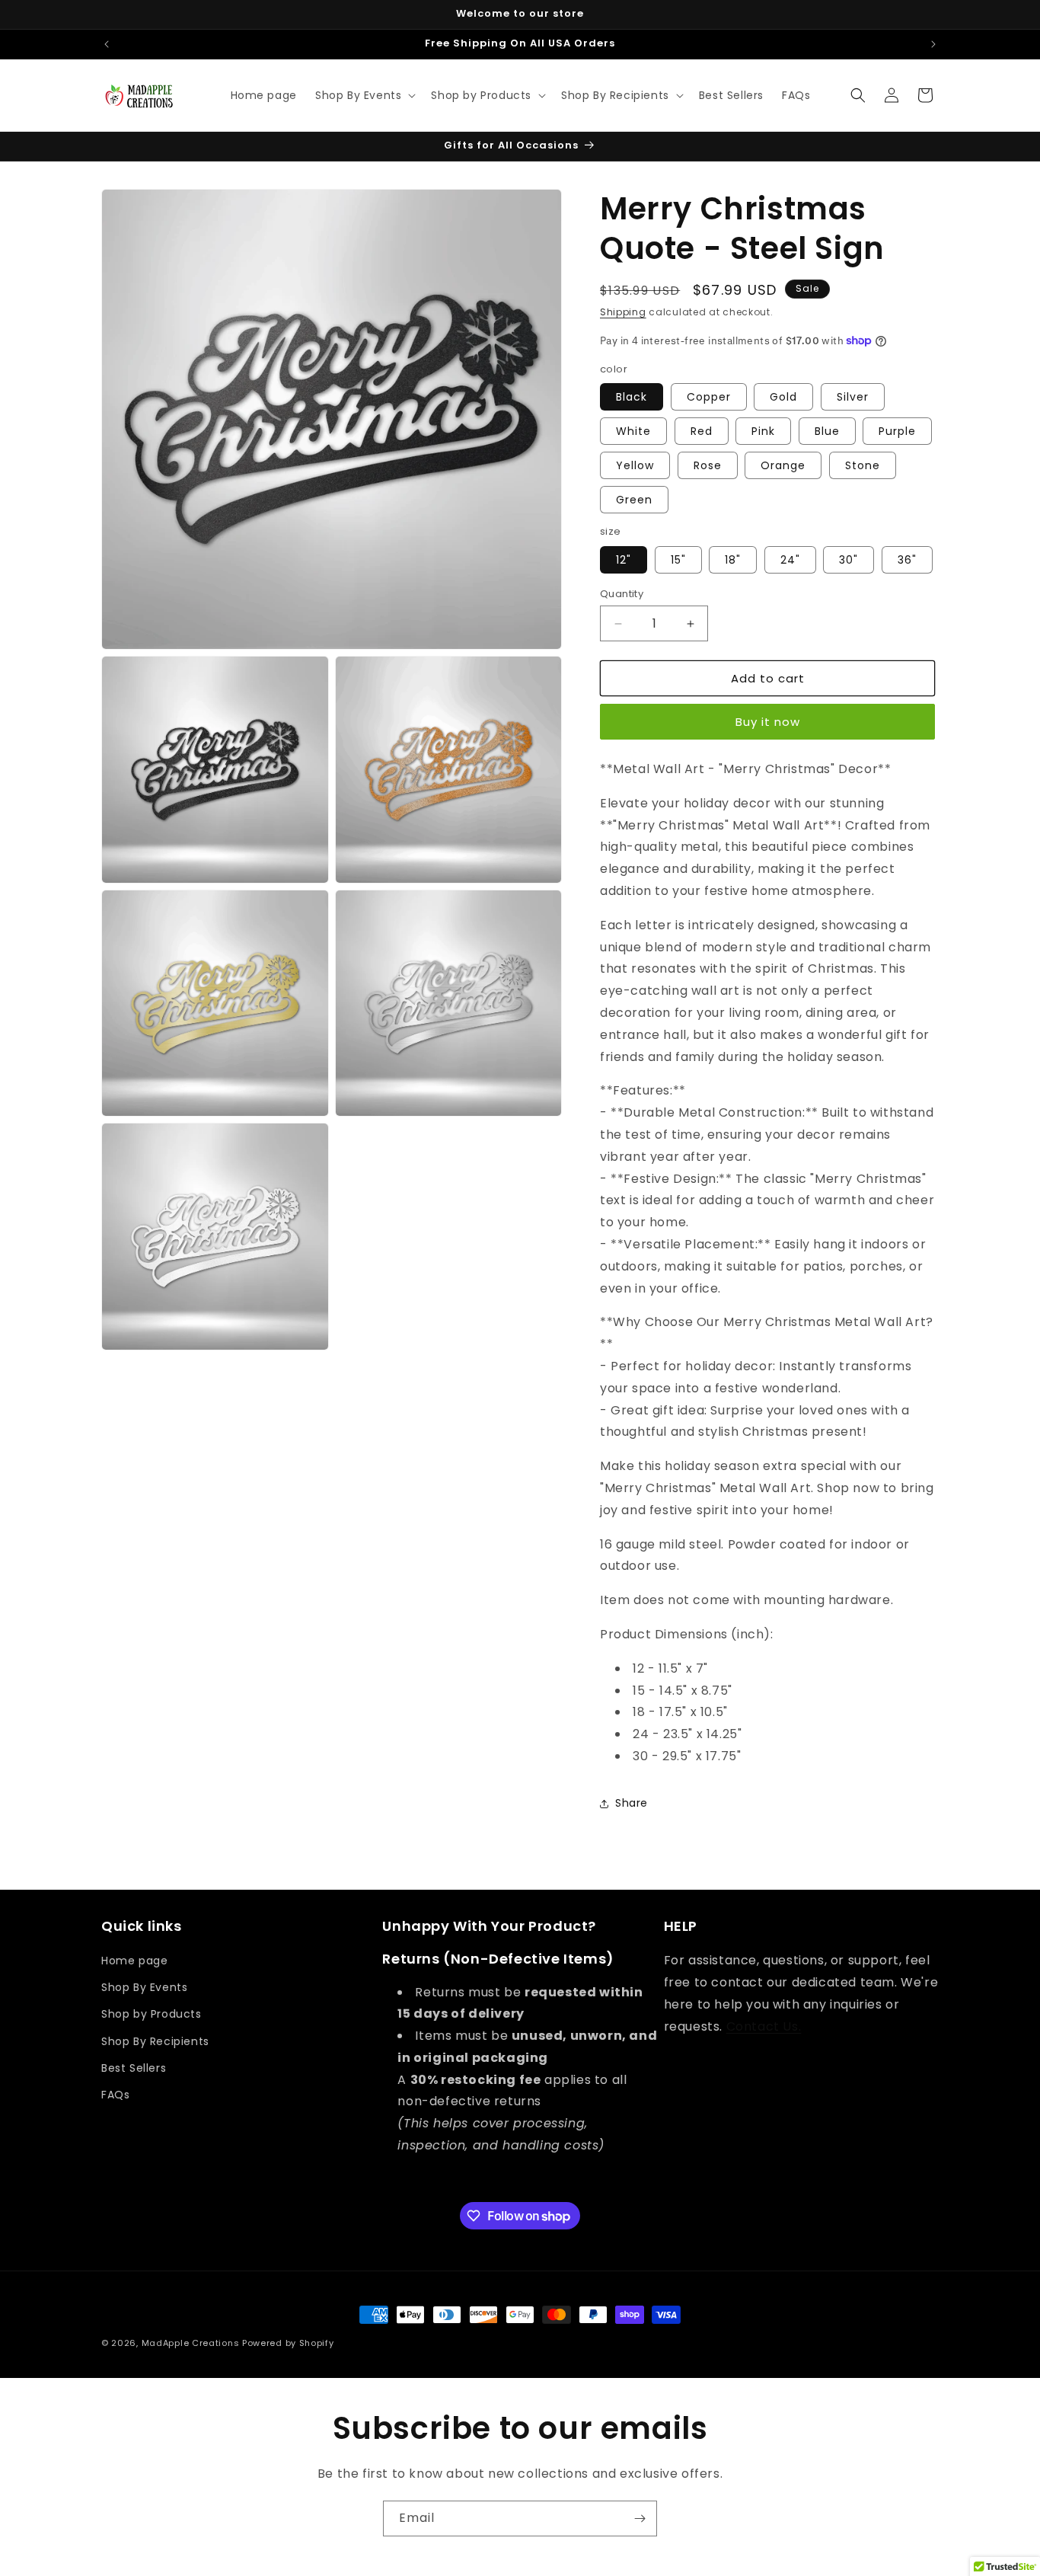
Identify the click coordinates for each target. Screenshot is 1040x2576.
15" (678, 560)
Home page (134, 1961)
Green (634, 500)
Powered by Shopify (288, 2343)
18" (733, 560)
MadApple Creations (191, 2343)
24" (790, 560)
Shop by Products (152, 2015)
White (633, 431)
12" (624, 560)
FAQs (115, 2095)
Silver (853, 397)
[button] (364, 95)
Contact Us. (764, 2026)
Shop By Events (144, 1987)
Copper (709, 397)
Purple (897, 431)
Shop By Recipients (155, 2041)
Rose (708, 465)
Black (632, 397)
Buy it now (768, 722)
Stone (863, 465)
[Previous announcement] (107, 44)
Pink (763, 431)
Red (702, 431)
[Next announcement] (933, 44)
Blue (827, 431)
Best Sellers (134, 2068)
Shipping (623, 312)
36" (907, 560)
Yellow (635, 465)
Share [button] (632, 1803)
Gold (783, 397)
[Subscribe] (640, 2518)
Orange (783, 465)
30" (849, 560)
